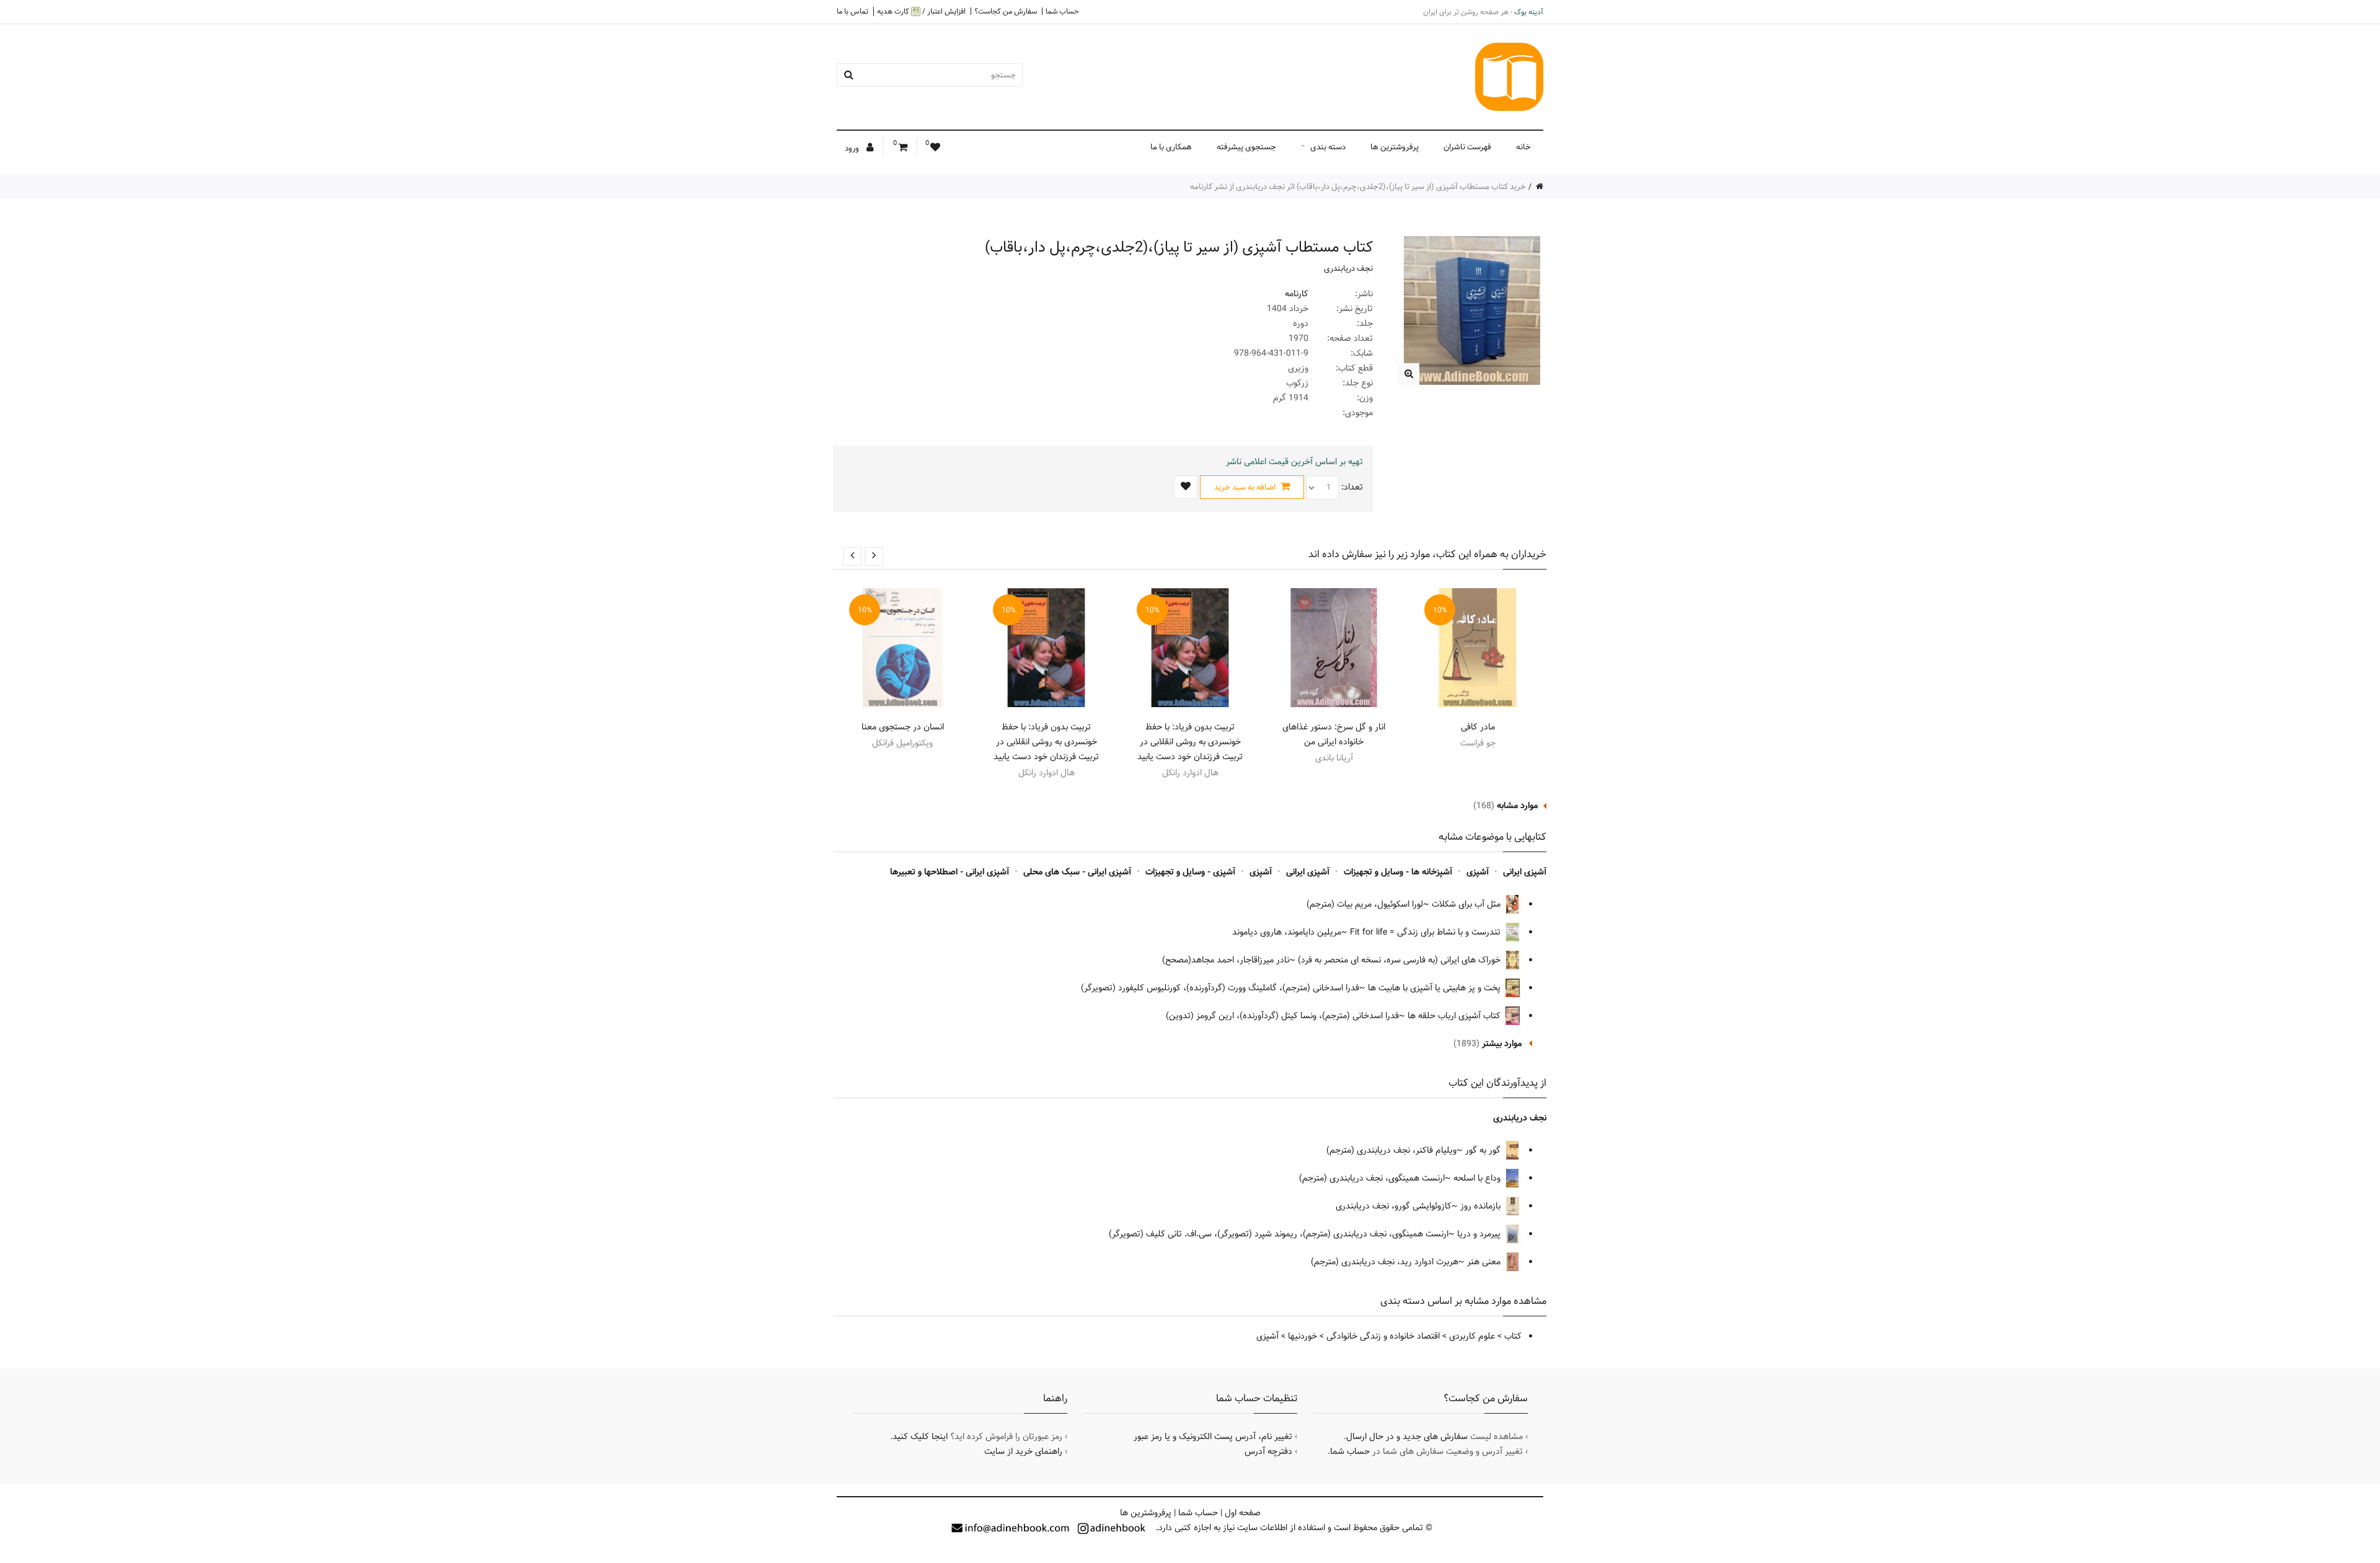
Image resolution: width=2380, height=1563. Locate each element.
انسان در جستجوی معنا (903, 727)
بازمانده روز (1482, 1206)
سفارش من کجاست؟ (1006, 11)
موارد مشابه (1517, 806)
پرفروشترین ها (1395, 147)
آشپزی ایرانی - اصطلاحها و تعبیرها (950, 872)
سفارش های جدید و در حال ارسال (1407, 1437)
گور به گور (1484, 1150)
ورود (853, 148)
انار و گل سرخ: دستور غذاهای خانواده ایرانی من (1334, 734)
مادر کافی (1478, 727)
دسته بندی (1328, 147)
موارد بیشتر (1502, 1044)
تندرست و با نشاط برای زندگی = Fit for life (1426, 932)
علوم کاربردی (1472, 1336)
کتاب (1513, 1336)
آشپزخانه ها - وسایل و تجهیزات (1398, 872)
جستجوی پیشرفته (1246, 147)
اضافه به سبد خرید (1246, 487)
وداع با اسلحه (1478, 1178)
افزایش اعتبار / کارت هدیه (921, 11)
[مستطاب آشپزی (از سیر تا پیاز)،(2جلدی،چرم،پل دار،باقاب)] (1408, 374)
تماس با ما (853, 11)
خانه (1523, 147)
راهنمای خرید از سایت (1023, 1451)
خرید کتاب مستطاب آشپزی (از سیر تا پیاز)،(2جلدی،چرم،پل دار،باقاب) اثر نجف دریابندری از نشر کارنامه (1358, 187)
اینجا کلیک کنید (920, 1437)
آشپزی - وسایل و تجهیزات (1190, 872)
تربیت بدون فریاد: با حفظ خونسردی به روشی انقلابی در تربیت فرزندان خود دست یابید (1190, 742)
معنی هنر (1485, 1262)
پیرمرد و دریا (1480, 1234)
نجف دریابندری (1348, 268)
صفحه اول (1243, 1513)
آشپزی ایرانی (1525, 872)
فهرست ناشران (1467, 147)
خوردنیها (1302, 1336)
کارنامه (1297, 294)
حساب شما (1062, 11)
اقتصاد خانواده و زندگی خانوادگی (1383, 1336)
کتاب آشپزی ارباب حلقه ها (1455, 1016)
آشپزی (1478, 872)
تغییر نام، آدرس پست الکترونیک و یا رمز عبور (1213, 1437)
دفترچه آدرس (1268, 1451)
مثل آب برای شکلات (1467, 904)
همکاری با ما (1171, 147)
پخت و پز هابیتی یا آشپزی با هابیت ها (1435, 988)
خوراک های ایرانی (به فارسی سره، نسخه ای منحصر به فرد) (1400, 960)
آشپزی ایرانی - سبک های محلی (1077, 872)
